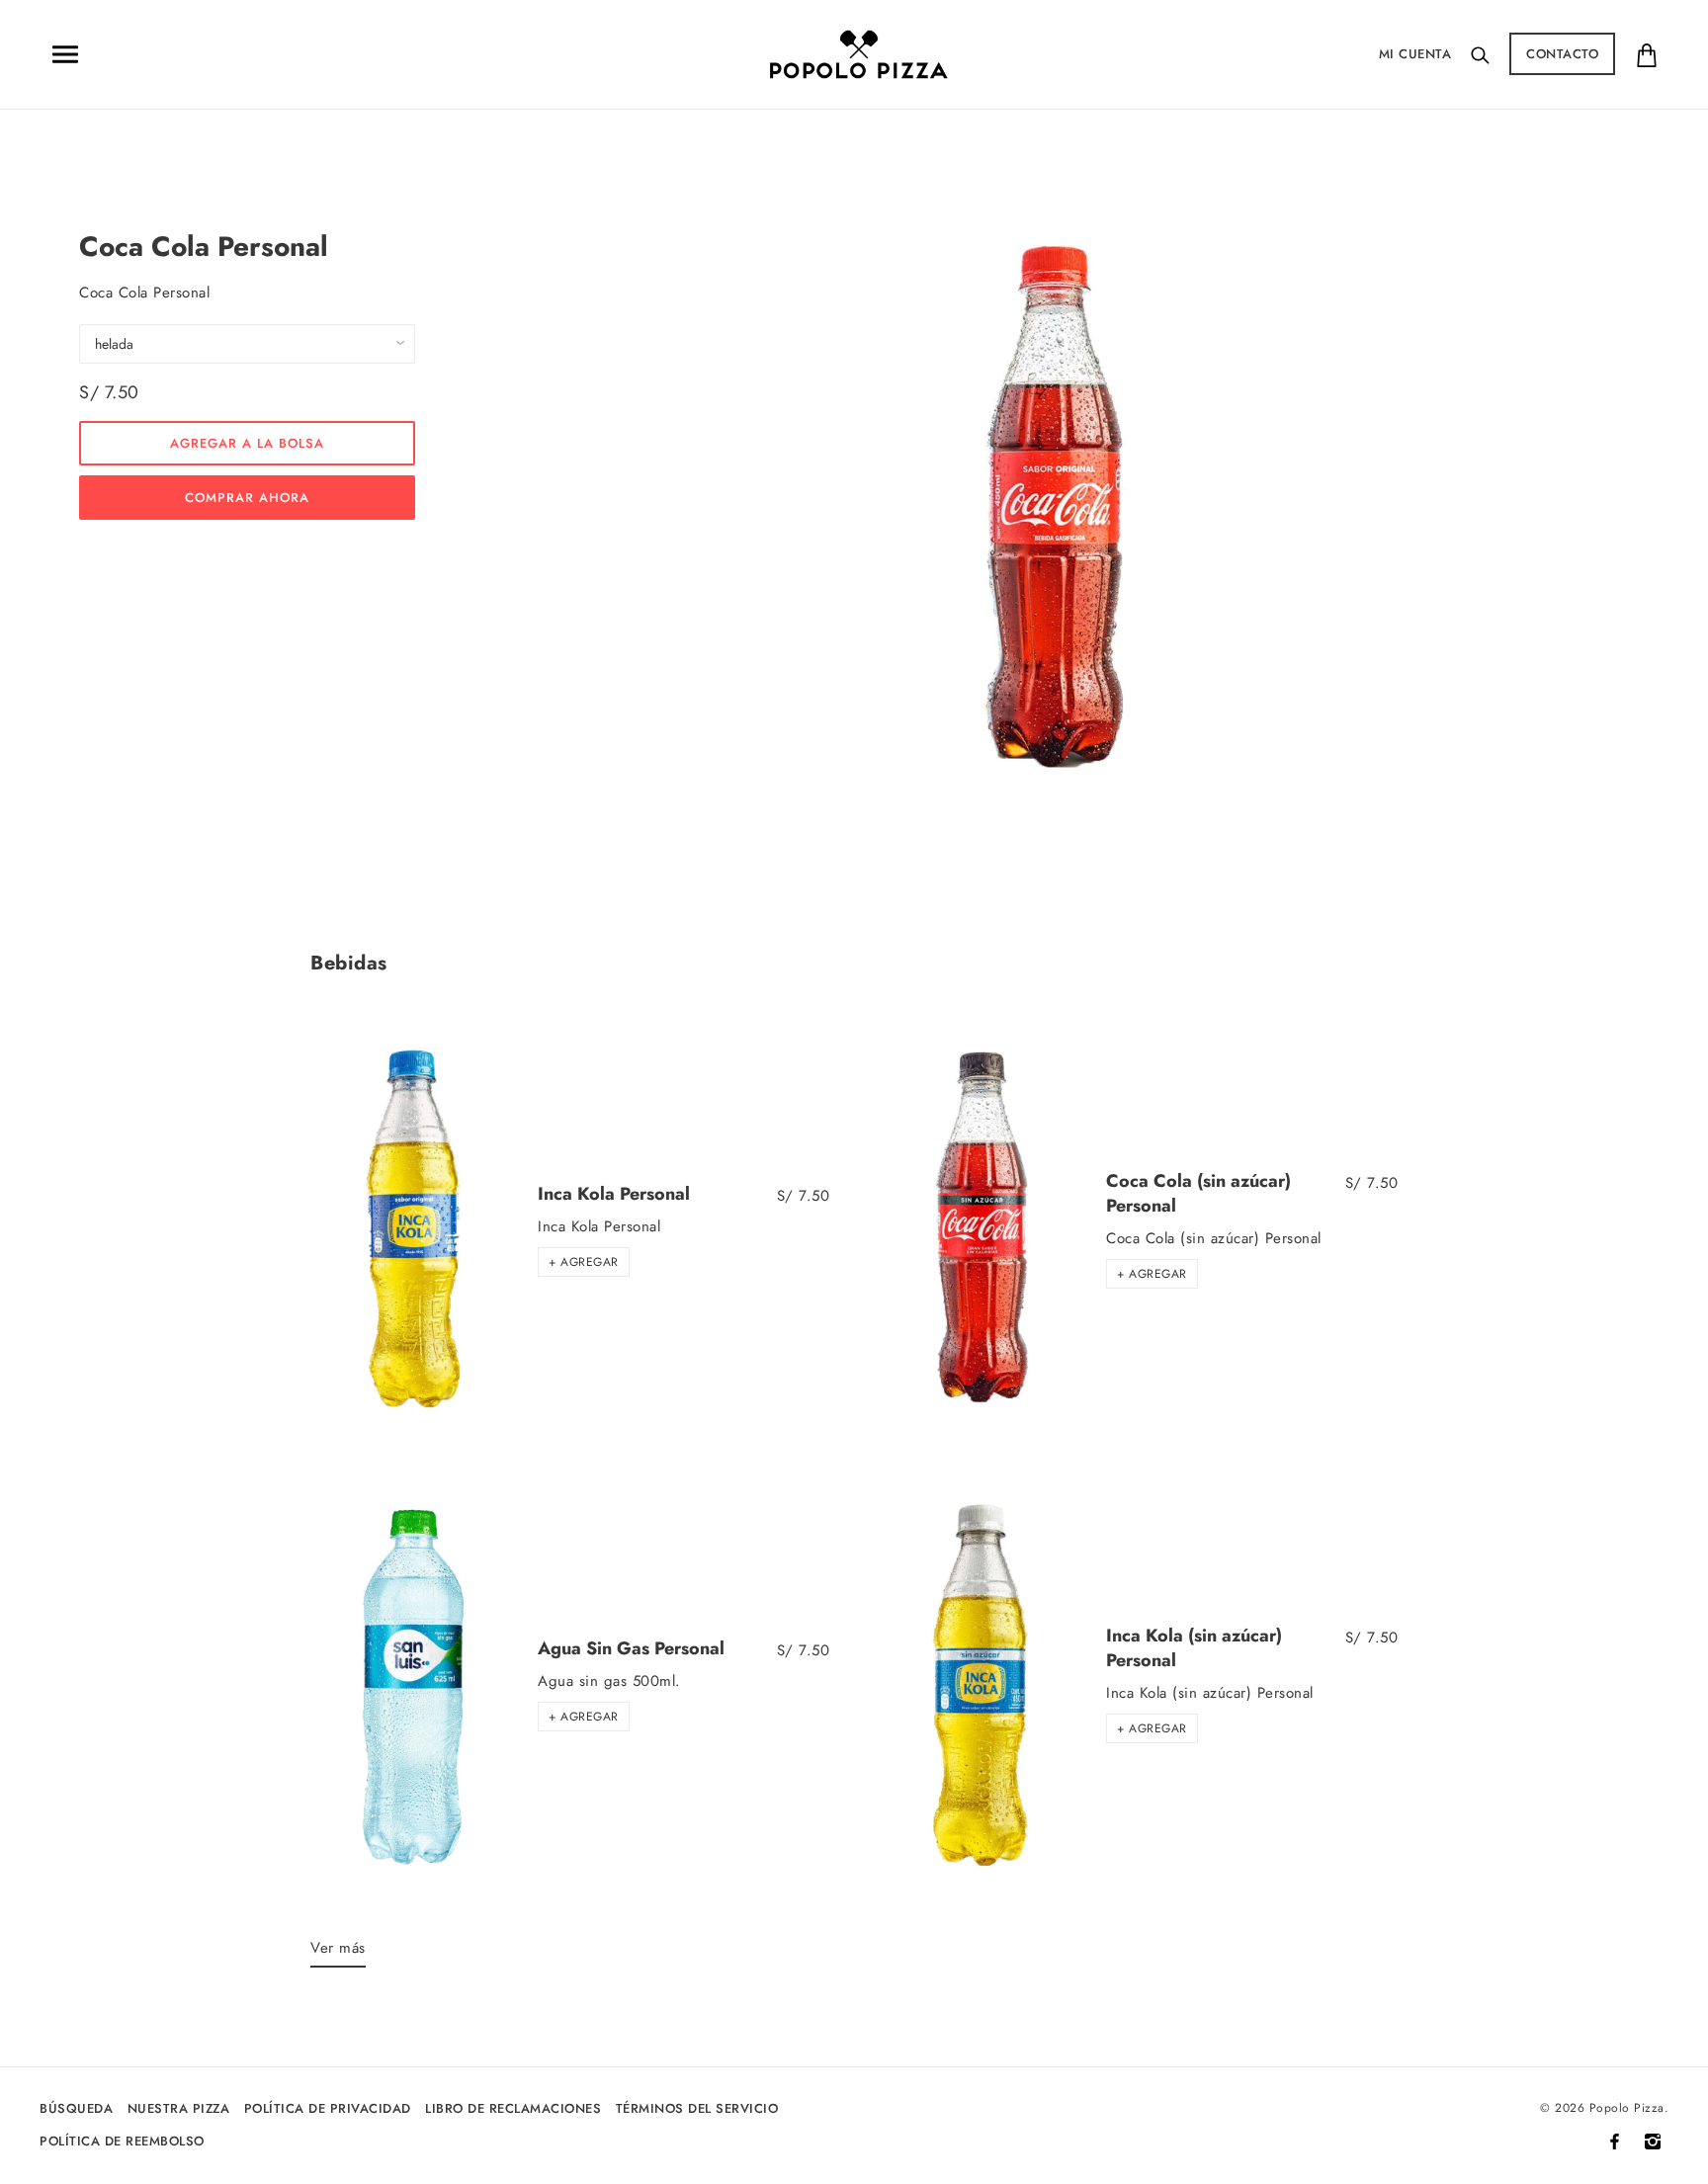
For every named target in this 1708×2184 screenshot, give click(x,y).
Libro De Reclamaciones (513, 2108)
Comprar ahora (247, 498)
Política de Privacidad (328, 2108)
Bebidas (349, 963)
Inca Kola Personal (614, 1194)
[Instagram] (1653, 2142)
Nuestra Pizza (179, 2108)
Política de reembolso (122, 2141)
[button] (584, 1262)
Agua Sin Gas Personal (631, 1648)
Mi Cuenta (1415, 54)
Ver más (338, 1948)
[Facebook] (1615, 2142)
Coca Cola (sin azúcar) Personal (1198, 1193)
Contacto (1562, 54)
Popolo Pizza (1627, 2108)
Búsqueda (76, 2108)
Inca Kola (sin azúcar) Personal (1194, 1648)
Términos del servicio (697, 2108)
